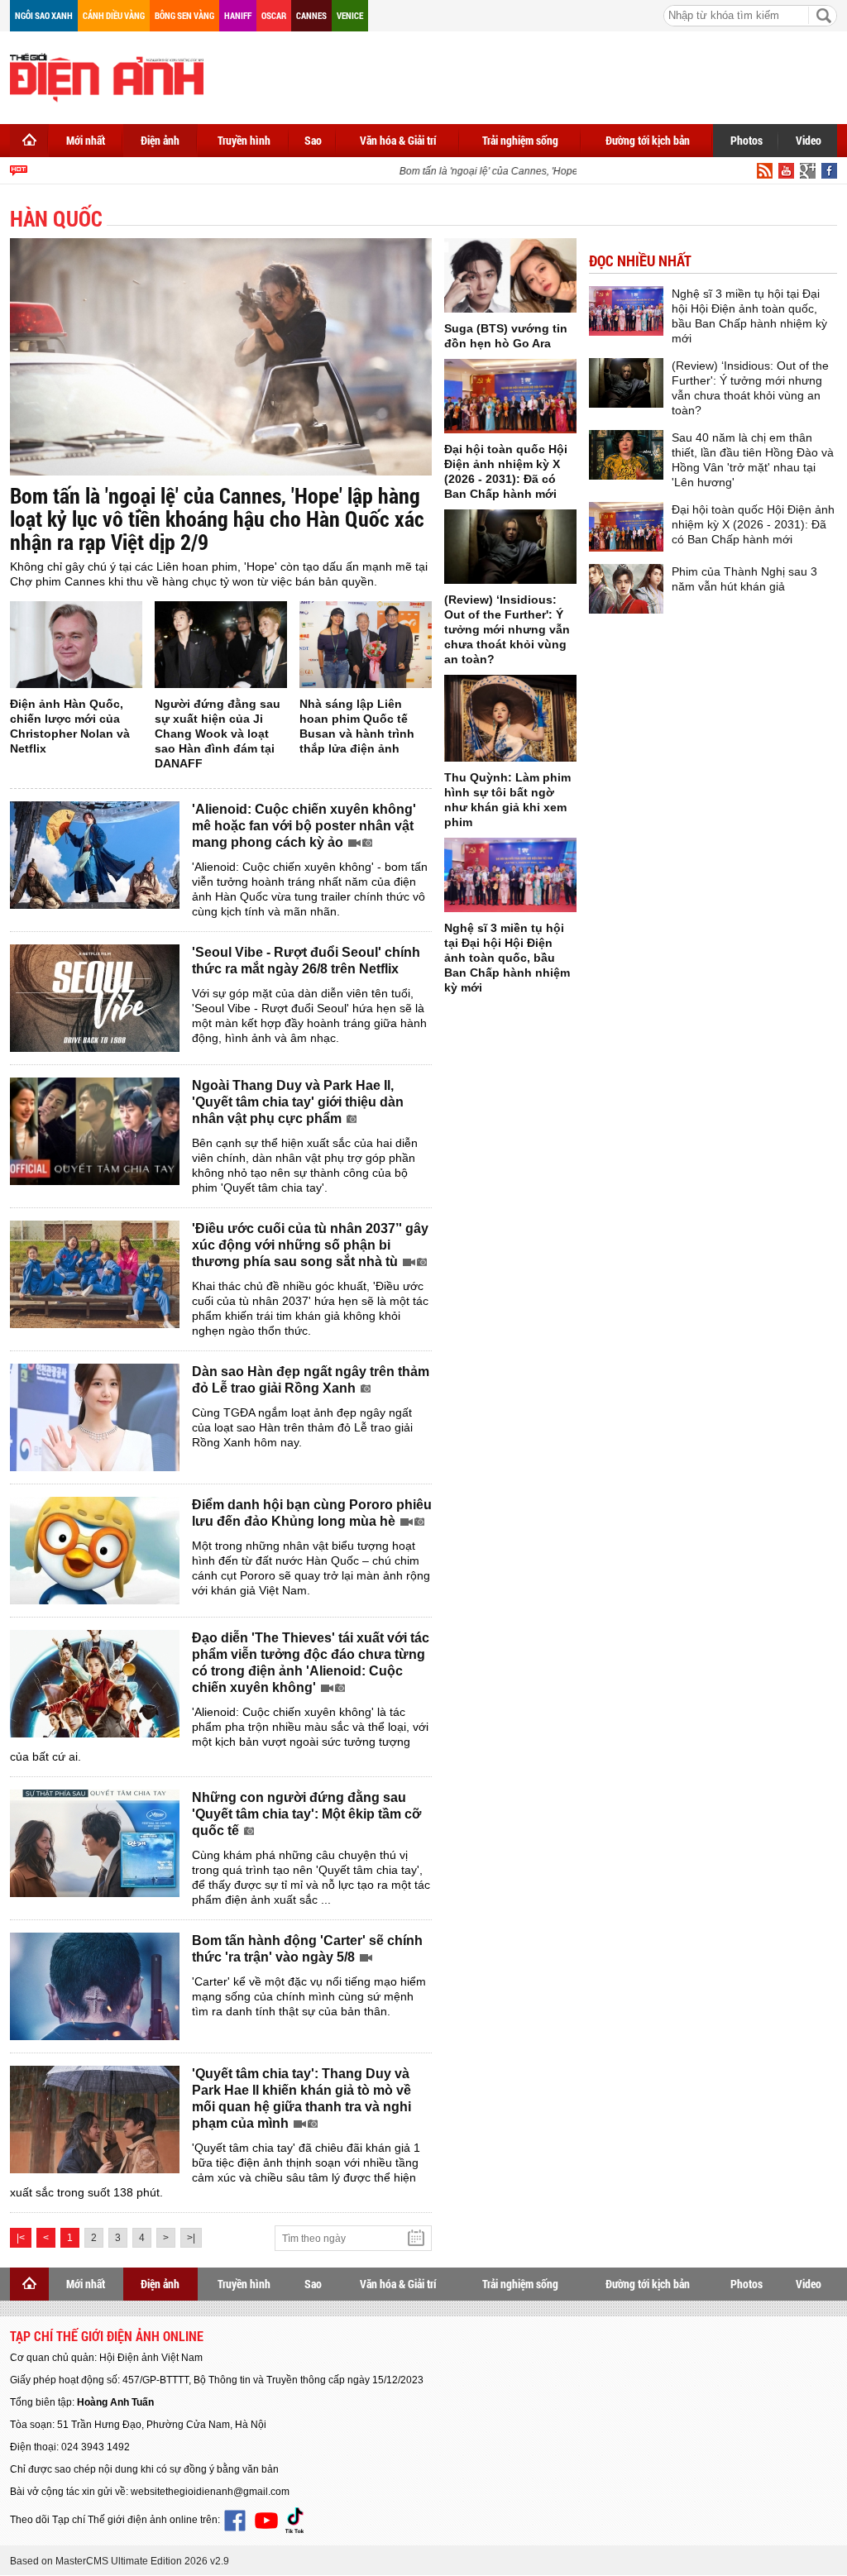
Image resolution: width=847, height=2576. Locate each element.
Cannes (311, 15)
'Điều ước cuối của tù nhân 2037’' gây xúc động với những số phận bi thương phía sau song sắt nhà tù (310, 1245)
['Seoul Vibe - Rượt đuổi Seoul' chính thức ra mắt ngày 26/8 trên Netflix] (95, 998)
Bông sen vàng (184, 15)
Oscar (274, 15)
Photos (747, 140)
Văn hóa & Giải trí (398, 140)
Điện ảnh (160, 140)
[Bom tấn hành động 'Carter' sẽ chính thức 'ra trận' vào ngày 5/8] (95, 1986)
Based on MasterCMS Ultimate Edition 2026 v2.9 (120, 2561)
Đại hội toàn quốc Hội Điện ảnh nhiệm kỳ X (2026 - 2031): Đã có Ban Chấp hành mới (753, 524)
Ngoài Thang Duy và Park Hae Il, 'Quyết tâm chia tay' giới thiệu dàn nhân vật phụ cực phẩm (298, 1102)
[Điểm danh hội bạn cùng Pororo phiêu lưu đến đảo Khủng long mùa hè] (95, 1551)
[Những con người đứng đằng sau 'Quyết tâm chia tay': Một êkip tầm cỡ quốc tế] (95, 1843)
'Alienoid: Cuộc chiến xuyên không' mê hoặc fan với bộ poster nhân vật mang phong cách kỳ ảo (304, 826)
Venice (350, 15)
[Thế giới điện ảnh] (107, 76)
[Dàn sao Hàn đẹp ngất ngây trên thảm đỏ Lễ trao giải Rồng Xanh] (95, 1417)
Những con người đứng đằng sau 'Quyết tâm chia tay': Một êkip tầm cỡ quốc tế (306, 1814)
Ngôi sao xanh (44, 15)
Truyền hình (244, 140)
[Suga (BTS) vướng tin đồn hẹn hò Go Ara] (510, 275)
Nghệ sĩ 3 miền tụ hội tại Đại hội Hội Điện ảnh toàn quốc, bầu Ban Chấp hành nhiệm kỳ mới (507, 958)
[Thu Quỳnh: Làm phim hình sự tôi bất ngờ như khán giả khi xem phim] (510, 718)
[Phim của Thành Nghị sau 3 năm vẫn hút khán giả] (626, 589)
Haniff (238, 15)
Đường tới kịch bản (648, 140)
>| (191, 2238)
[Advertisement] (536, 74)
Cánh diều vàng (114, 15)
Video (809, 140)
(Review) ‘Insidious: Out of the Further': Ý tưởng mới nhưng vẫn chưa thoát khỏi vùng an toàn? (507, 629)
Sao (313, 140)
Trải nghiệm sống (520, 140)
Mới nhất (86, 140)
